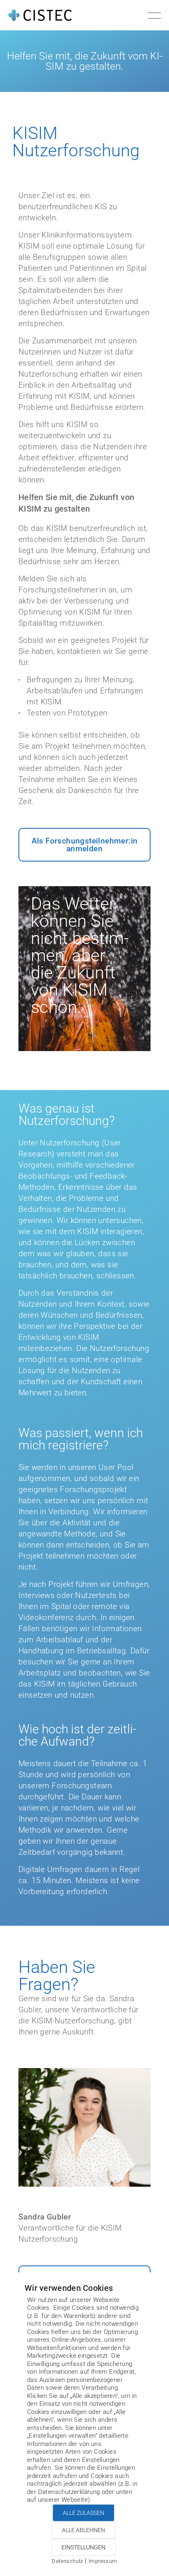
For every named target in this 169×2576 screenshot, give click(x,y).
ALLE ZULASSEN (83, 2513)
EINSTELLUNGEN (83, 2547)
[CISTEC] (40, 15)
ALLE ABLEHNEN (83, 2530)
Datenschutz (67, 2561)
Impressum (103, 2561)
